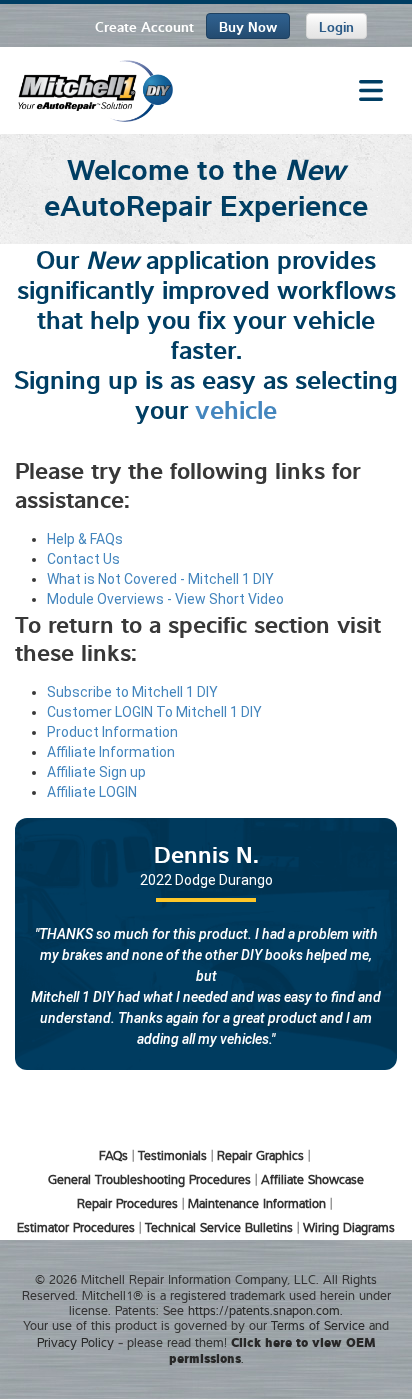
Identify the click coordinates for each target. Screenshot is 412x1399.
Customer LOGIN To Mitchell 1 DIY (154, 712)
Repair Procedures (127, 1203)
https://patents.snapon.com (264, 1310)
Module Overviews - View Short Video (165, 599)
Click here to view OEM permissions (272, 1349)
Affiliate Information (111, 752)
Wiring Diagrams (349, 1227)
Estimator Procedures (76, 1227)
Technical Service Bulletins (219, 1227)
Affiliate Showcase (312, 1179)
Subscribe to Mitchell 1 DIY (132, 692)
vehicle (236, 407)
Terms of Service (318, 1325)
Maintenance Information (257, 1203)
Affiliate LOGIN (92, 792)
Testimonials (172, 1155)
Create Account (144, 25)
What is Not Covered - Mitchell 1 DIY (160, 579)
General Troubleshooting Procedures (149, 1179)
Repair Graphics (260, 1155)
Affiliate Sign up (96, 772)
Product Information (112, 732)
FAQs (113, 1155)
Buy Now (248, 25)
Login (336, 25)
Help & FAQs (85, 539)
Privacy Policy (75, 1342)
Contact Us (83, 559)
